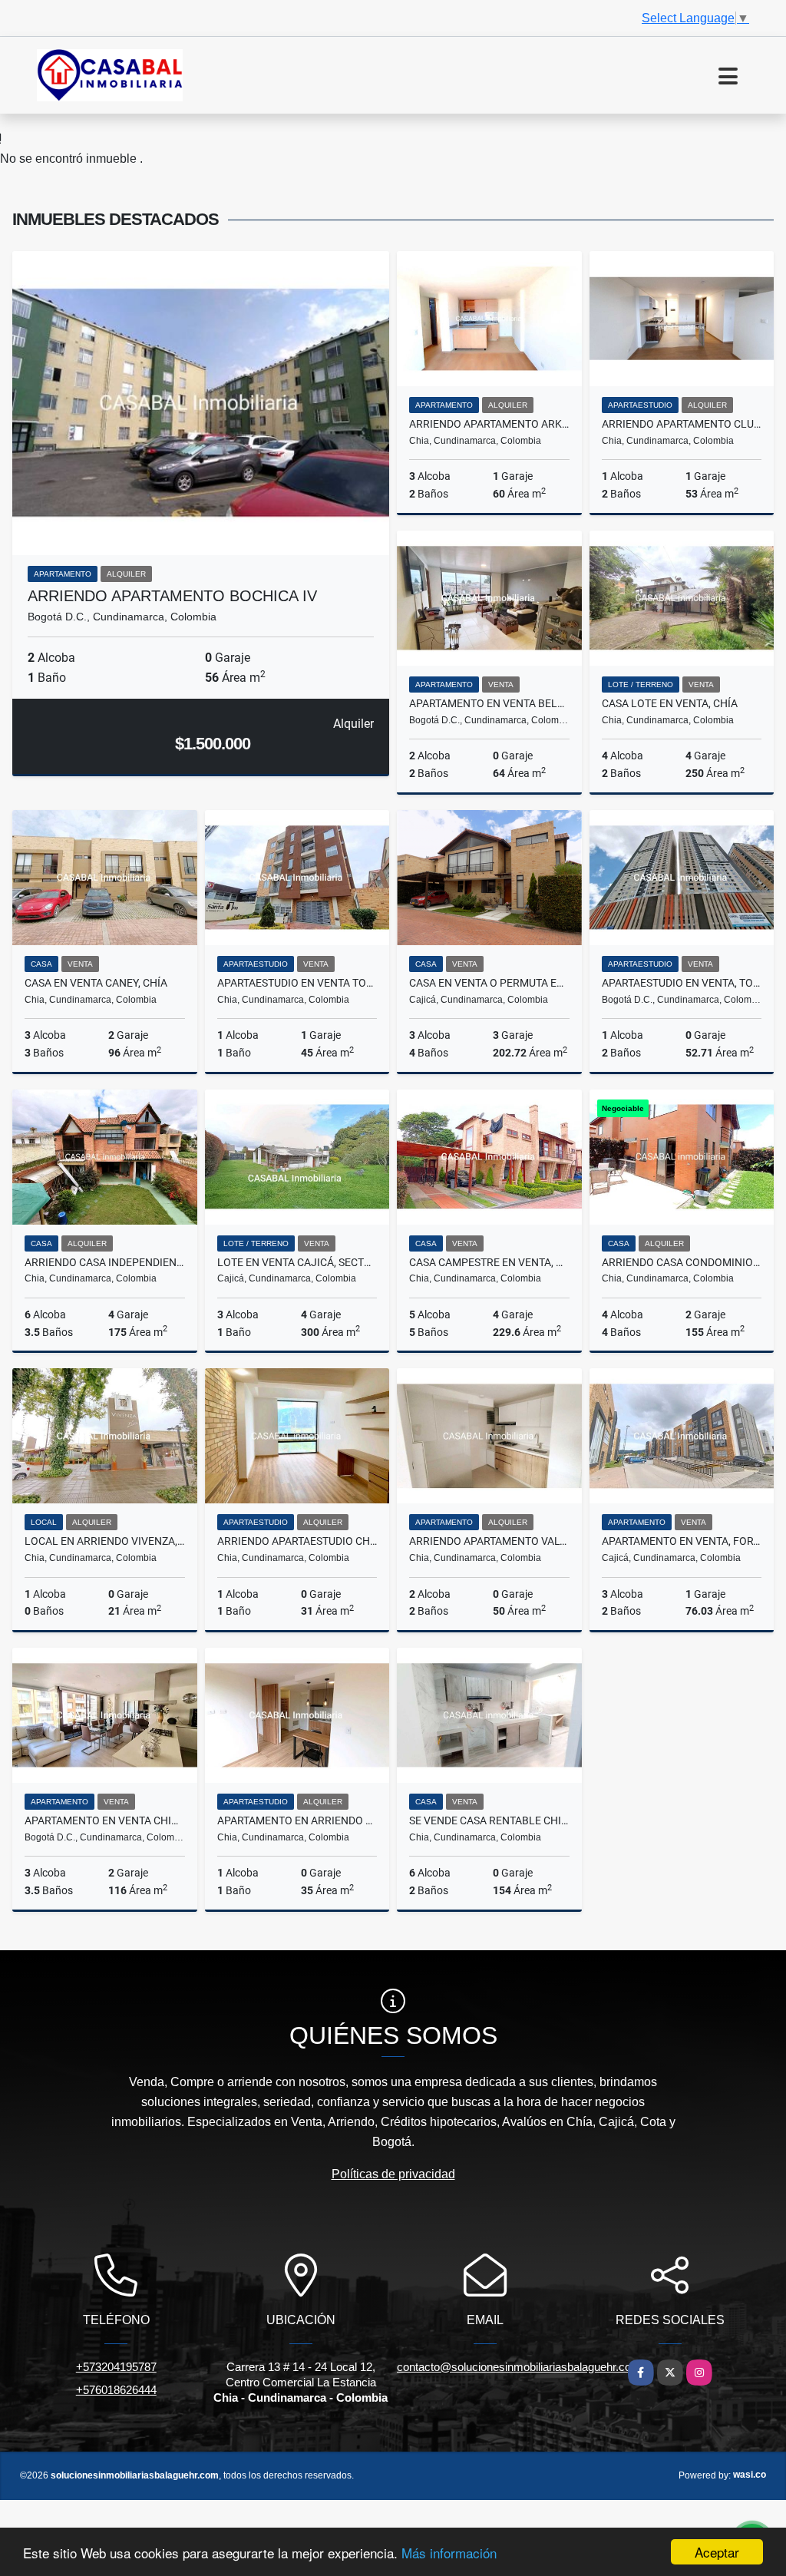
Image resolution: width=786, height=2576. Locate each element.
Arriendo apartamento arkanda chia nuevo (489, 424)
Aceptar (717, 2552)
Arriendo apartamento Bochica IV (172, 596)
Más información (449, 2553)
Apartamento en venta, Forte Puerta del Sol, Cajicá (682, 1541)
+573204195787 (116, 2367)
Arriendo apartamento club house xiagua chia (682, 424)
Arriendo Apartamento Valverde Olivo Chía (489, 1541)
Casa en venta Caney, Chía (96, 983)
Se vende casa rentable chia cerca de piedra (489, 1820)
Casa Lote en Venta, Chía (670, 703)
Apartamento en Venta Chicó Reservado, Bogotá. (105, 1820)
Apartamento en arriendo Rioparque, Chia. (297, 1820)
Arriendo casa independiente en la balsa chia (105, 1262)
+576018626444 (116, 2390)
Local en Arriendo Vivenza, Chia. (105, 1541)
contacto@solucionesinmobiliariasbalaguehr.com (519, 2367)
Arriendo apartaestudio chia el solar (297, 1541)
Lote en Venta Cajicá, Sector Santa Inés (297, 1262)
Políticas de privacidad (393, 2174)
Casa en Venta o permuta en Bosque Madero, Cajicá (489, 983)
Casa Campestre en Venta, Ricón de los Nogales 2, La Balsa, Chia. (489, 1262)
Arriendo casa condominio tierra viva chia (682, 1262)
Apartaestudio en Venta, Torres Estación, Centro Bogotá (682, 983)
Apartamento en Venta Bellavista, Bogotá (489, 703)
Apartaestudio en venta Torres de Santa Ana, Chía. (297, 983)
